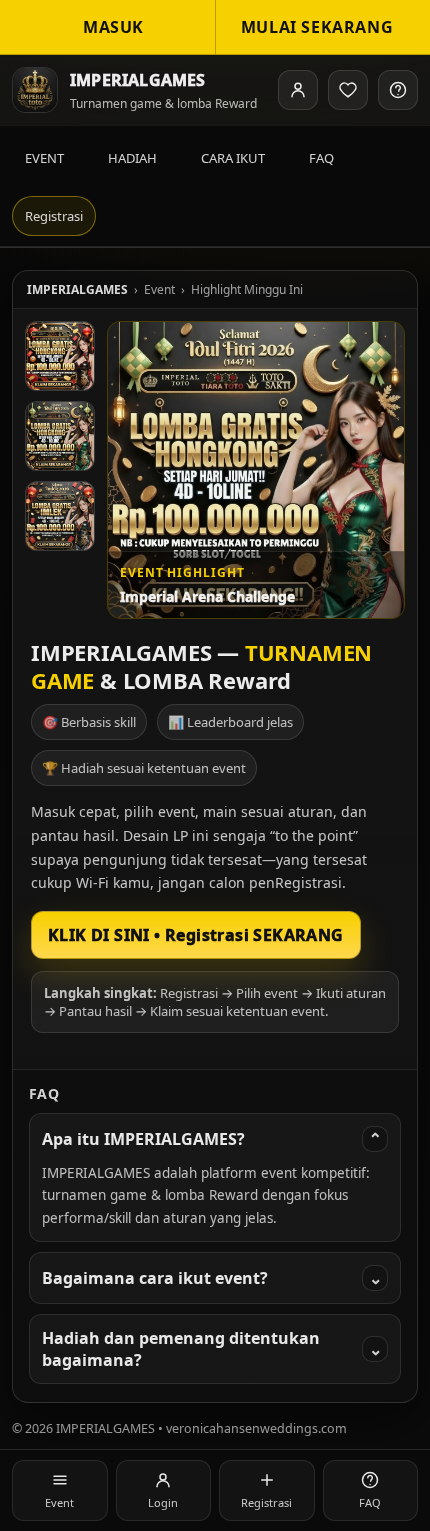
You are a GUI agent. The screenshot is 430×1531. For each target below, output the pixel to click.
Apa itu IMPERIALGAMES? (212, 1139)
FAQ (321, 158)
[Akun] (298, 90)
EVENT (44, 158)
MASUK (113, 27)
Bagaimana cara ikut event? (212, 1278)
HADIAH (132, 158)
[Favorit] (348, 90)
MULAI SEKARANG (317, 27)
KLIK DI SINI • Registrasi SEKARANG (196, 935)
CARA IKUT (233, 158)
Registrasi (54, 216)
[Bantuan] (398, 90)
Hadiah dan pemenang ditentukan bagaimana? (212, 1349)
